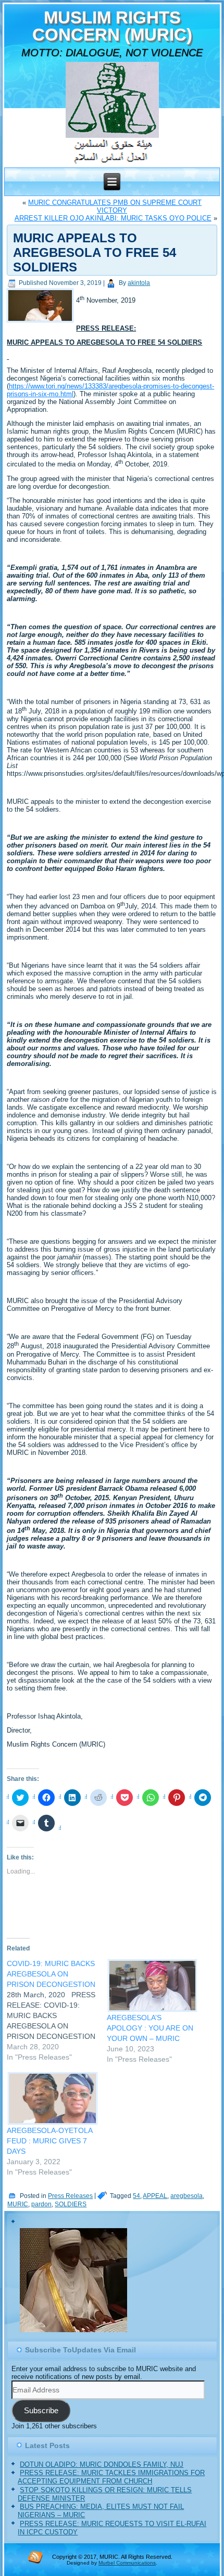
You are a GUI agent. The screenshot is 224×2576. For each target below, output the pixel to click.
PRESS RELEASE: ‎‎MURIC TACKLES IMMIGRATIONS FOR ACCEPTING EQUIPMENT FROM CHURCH (111, 2477)
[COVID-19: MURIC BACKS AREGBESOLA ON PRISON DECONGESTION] (57, 2010)
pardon (41, 2204)
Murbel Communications (127, 2563)
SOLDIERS (71, 2204)
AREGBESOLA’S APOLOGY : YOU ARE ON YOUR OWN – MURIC (150, 2028)
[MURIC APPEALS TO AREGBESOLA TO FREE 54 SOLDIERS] (41, 323)
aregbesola (186, 2196)
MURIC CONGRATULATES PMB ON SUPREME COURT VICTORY (115, 206)
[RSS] (35, 2557)
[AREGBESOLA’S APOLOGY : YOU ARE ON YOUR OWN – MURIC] (152, 1986)
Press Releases (70, 2196)
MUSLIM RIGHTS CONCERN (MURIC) (112, 26)
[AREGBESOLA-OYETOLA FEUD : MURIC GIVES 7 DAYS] (52, 2098)
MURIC (18, 2204)
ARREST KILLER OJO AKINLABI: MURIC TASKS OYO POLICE (113, 218)
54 (136, 2196)
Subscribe (41, 2411)
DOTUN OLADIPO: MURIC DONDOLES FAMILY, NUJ (102, 2464)
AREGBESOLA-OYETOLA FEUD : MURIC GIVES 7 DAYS (49, 2141)
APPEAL (155, 2196)
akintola (139, 283)
